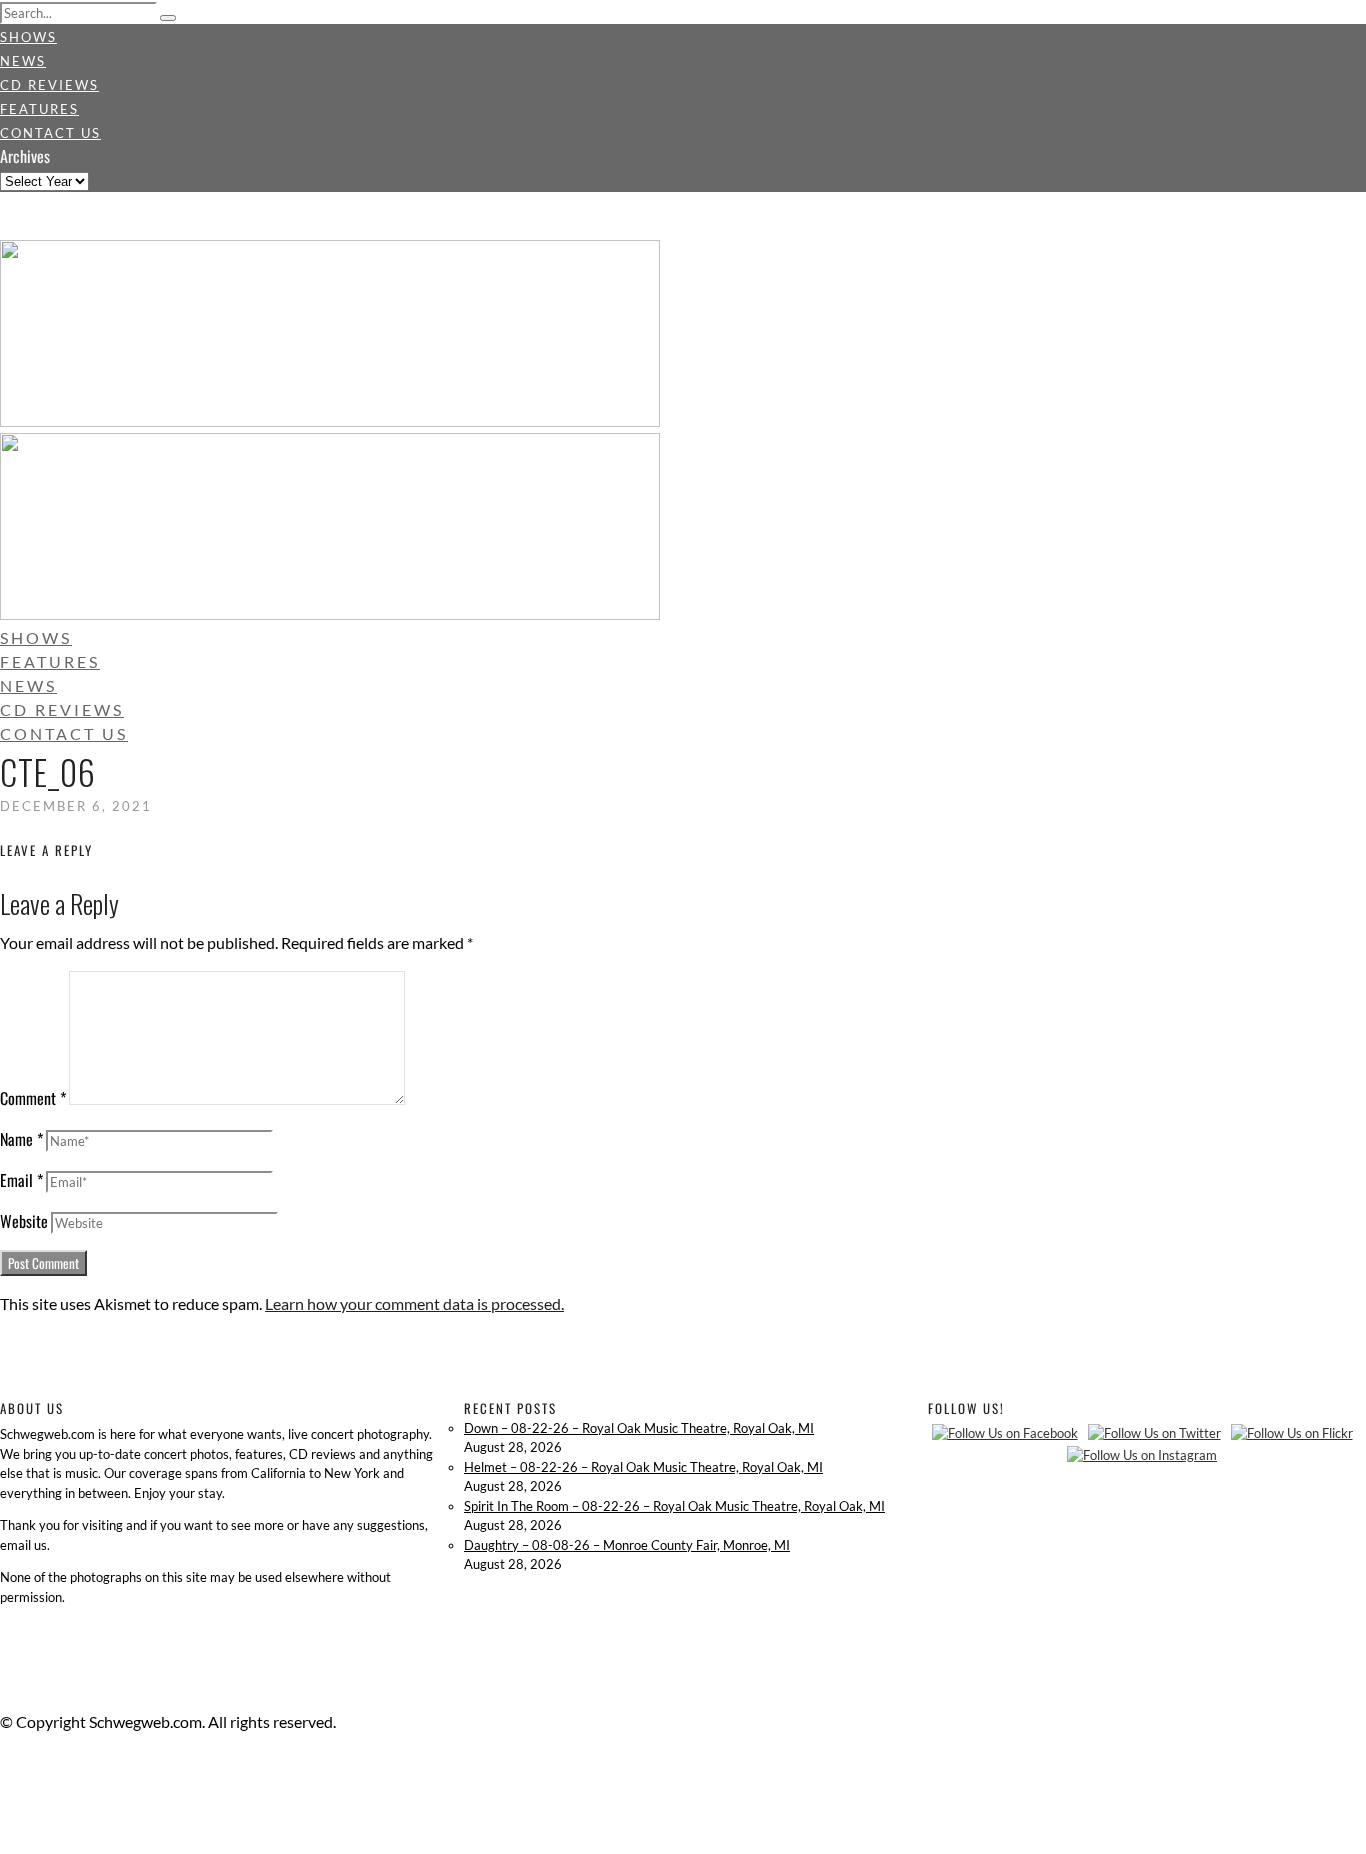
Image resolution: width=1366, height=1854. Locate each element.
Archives (25, 156)
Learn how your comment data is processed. (414, 1303)
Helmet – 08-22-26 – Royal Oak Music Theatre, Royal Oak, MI (643, 1467)
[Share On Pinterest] (3, 1817)
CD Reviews (49, 85)
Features (39, 109)
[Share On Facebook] (3, 1769)
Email (21, 1180)
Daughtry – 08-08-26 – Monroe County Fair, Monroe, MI (627, 1545)
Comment (33, 1098)
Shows (28, 37)
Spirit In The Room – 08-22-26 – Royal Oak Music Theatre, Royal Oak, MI (674, 1506)
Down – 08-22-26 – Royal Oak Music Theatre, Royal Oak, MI (639, 1428)
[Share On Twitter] (3, 1793)
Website (24, 1221)
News (23, 61)
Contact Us (50, 133)
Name (21, 1139)
